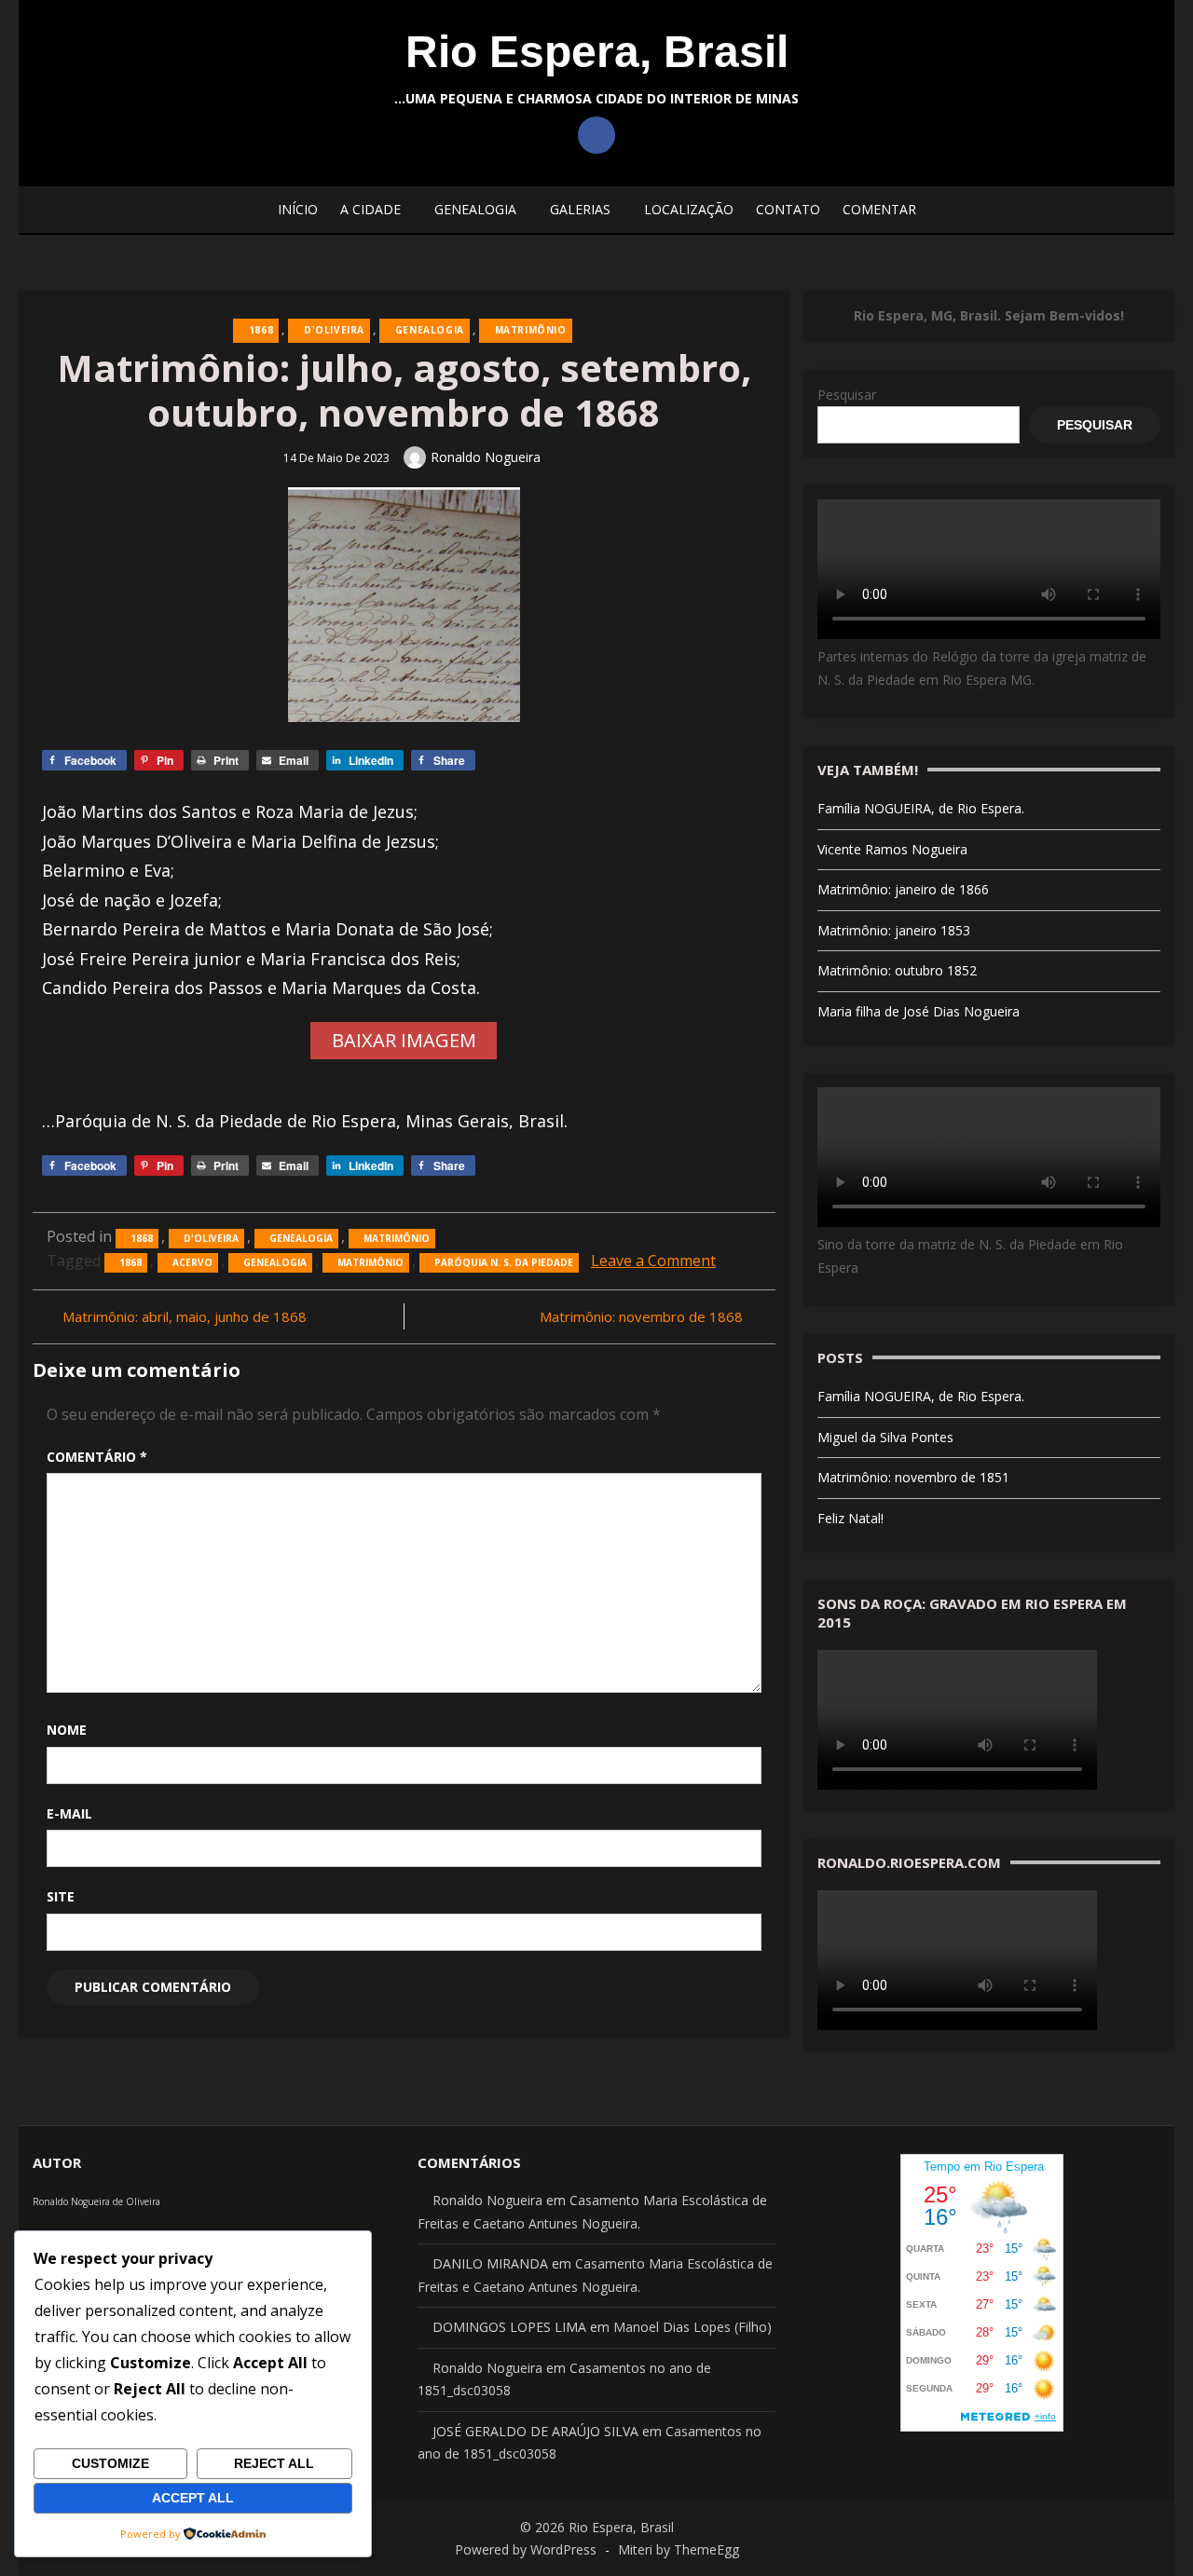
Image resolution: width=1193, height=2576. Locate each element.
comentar (879, 209)
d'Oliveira (334, 330)
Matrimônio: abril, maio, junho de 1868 (185, 1316)
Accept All (193, 2498)
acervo (192, 1262)
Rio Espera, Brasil (597, 52)
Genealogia (475, 209)
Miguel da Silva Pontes (885, 1437)
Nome (67, 1730)
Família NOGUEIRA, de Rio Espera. (921, 808)
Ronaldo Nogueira (486, 457)
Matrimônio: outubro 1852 (897, 970)
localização (689, 209)
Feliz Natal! (850, 1518)
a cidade (370, 209)
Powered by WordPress (526, 2549)
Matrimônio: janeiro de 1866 (903, 889)
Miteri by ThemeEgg (679, 2549)
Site (61, 1896)
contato (788, 209)
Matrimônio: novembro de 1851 (913, 1477)
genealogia (275, 1262)
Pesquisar (847, 395)
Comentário (97, 1457)
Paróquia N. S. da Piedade (504, 1262)
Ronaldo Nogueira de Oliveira (96, 2201)
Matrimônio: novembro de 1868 (641, 1316)
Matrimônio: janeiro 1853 (894, 930)
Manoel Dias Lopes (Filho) (692, 2327)
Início (298, 209)
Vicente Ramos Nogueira (892, 849)
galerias (580, 209)
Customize (110, 2463)
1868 (261, 330)
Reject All (274, 2463)
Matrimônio (531, 330)
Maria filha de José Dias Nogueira (919, 1011)
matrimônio (370, 1262)
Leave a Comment (653, 1261)
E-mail (69, 1813)
